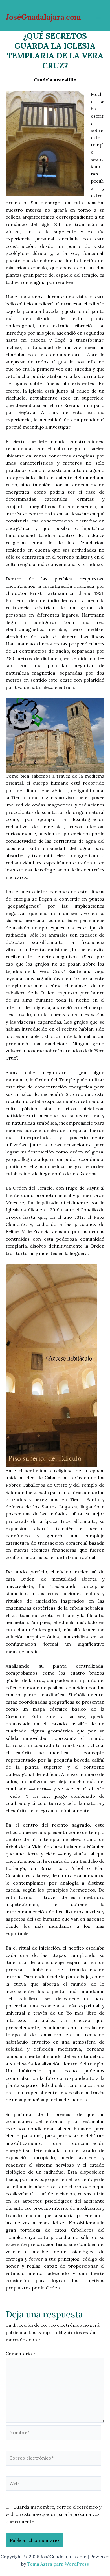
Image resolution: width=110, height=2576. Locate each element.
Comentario (20, 2354)
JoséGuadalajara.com (43, 17)
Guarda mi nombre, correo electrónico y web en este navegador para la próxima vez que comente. (53, 2514)
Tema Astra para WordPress (58, 2564)
